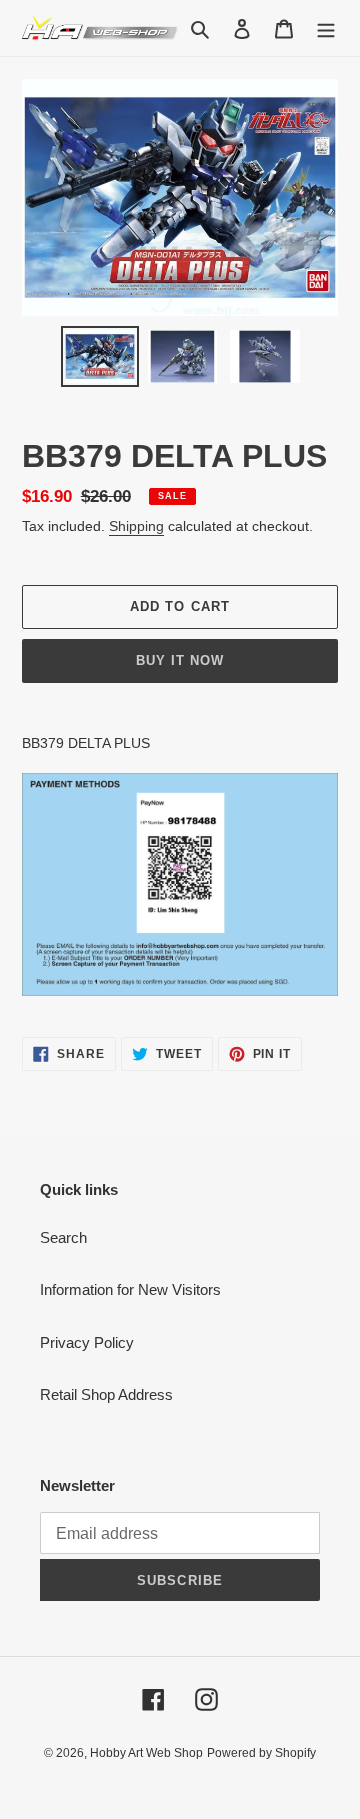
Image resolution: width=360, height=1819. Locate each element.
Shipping (136, 526)
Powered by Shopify (261, 1753)
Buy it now (180, 660)
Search (63, 1237)
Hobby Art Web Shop (146, 1753)
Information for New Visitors (130, 1289)
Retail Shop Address (106, 1394)
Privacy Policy (87, 1342)
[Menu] (326, 28)
